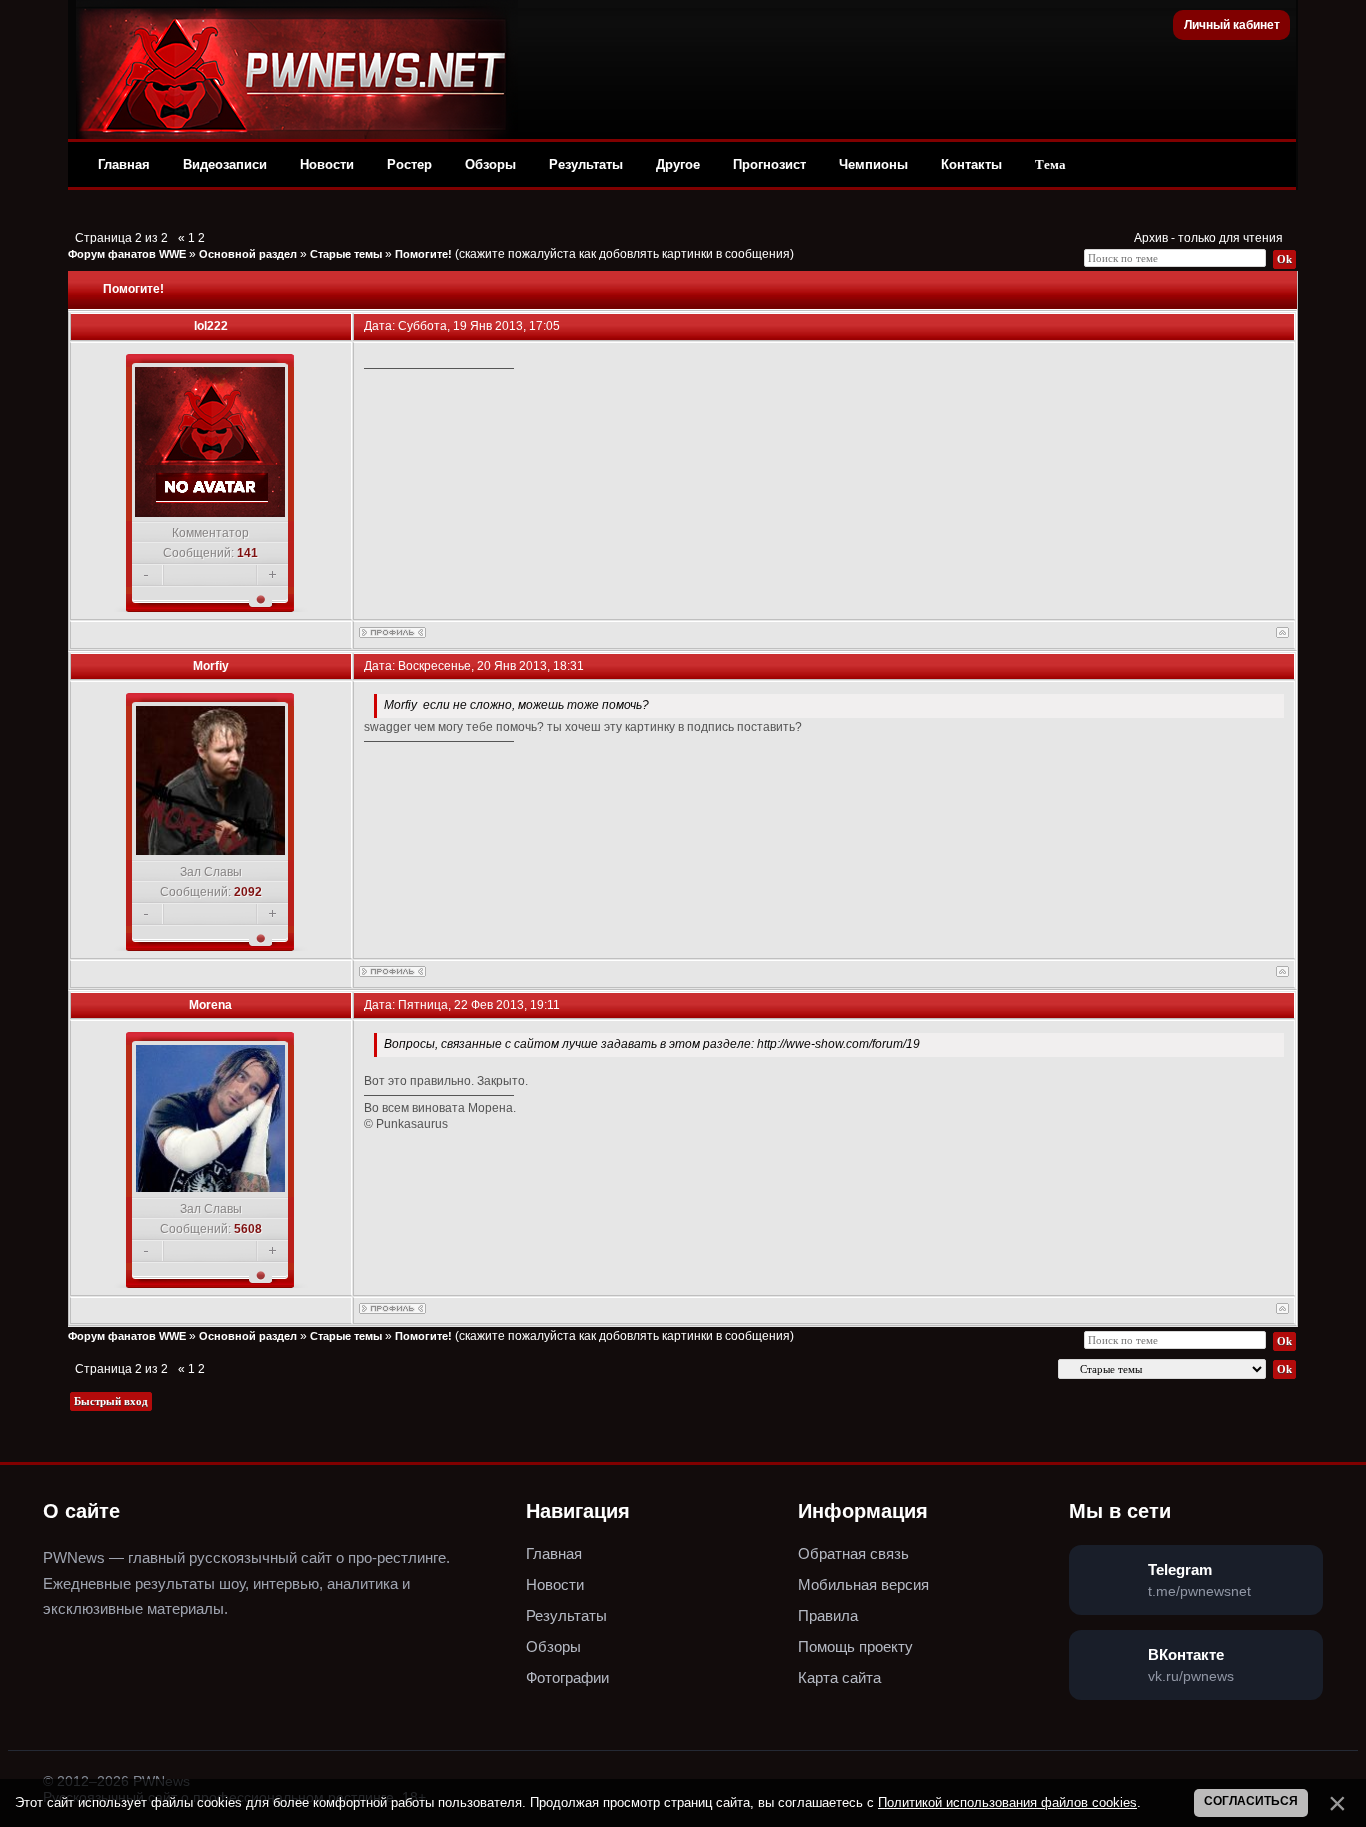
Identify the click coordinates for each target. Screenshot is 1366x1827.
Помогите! (423, 254)
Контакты (971, 164)
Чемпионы (873, 164)
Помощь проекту (855, 1646)
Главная (124, 164)
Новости (327, 164)
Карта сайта (839, 1677)
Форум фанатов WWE (127, 254)
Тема (1050, 164)
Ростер (409, 164)
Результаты (586, 164)
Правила (828, 1615)
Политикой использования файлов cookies (1007, 1802)
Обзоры (490, 164)
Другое (678, 164)
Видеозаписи (225, 164)
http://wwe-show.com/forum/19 (838, 1044)
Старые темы (346, 254)
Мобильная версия (863, 1584)
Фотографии (567, 1677)
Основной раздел (248, 254)
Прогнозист (769, 164)
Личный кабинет (1232, 25)
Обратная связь (853, 1553)
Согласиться (1251, 1801)
